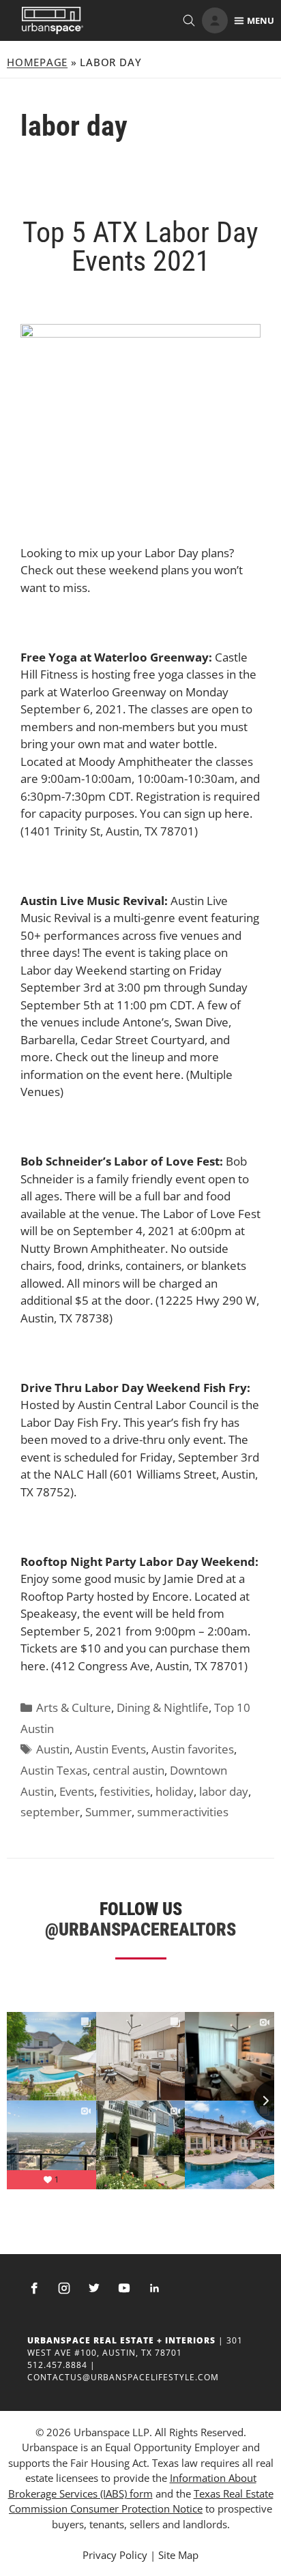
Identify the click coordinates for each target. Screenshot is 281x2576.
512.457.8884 (57, 2365)
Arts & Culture (74, 1707)
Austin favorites (193, 1749)
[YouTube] (124, 2288)
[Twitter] (94, 2288)
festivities (125, 1791)
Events (77, 1791)
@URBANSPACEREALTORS (140, 1929)
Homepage (37, 62)
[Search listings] (189, 20)
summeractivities (183, 1812)
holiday (175, 1791)
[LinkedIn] (154, 2288)
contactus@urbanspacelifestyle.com (123, 2377)
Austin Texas (54, 1770)
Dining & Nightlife (163, 1707)
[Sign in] (215, 20)
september (50, 1812)
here (236, 813)
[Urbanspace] (53, 20)
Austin (53, 1749)
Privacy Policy (115, 2555)
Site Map (178, 2555)
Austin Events (110, 1749)
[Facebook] (34, 2288)
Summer (108, 1812)
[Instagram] (64, 2288)
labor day (224, 1791)
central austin (129, 1770)
